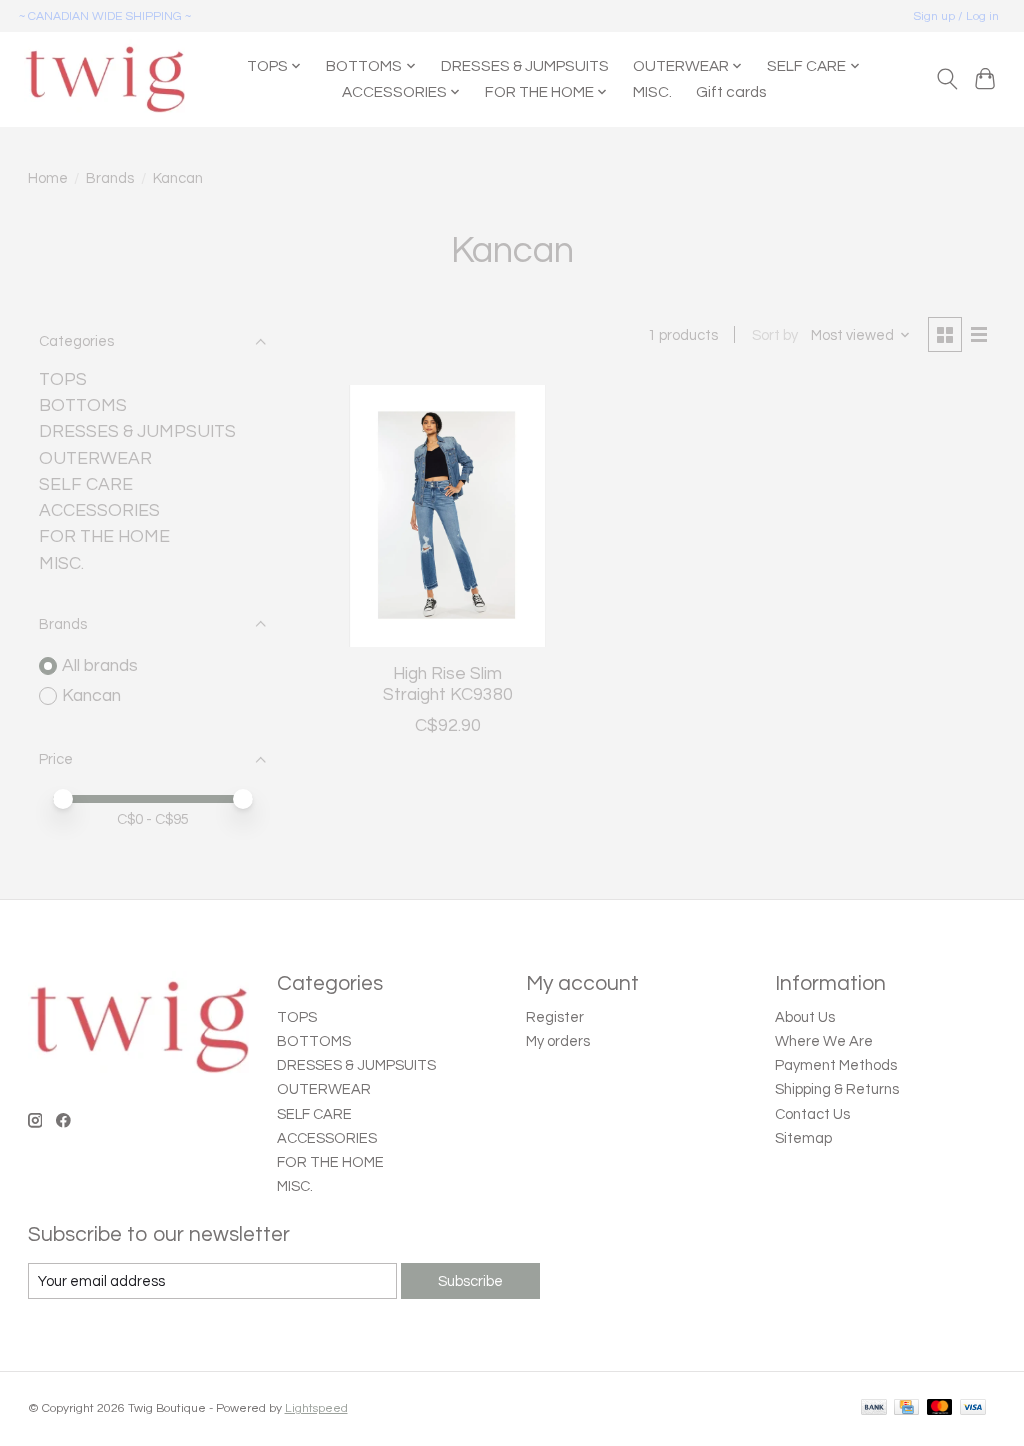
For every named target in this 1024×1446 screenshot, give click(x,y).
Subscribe (470, 1281)
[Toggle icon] (946, 79)
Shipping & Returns (837, 1089)
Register (555, 1017)
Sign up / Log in (956, 16)
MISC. (652, 92)
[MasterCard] (940, 1408)
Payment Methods (836, 1065)
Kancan (91, 696)
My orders (558, 1041)
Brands (110, 178)
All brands (100, 666)
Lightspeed (316, 1408)
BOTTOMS (83, 406)
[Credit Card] (906, 1408)
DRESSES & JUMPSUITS (525, 66)
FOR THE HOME (104, 537)
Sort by (775, 335)
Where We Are (824, 1041)
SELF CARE (86, 485)
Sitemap (803, 1138)
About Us (805, 1017)
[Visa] (973, 1408)
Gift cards (731, 92)
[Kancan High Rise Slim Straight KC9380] (447, 516)
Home (48, 178)
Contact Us (812, 1114)
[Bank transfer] (874, 1408)
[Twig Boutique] (104, 79)
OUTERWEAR (95, 459)
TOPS (63, 380)
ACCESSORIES (99, 511)
